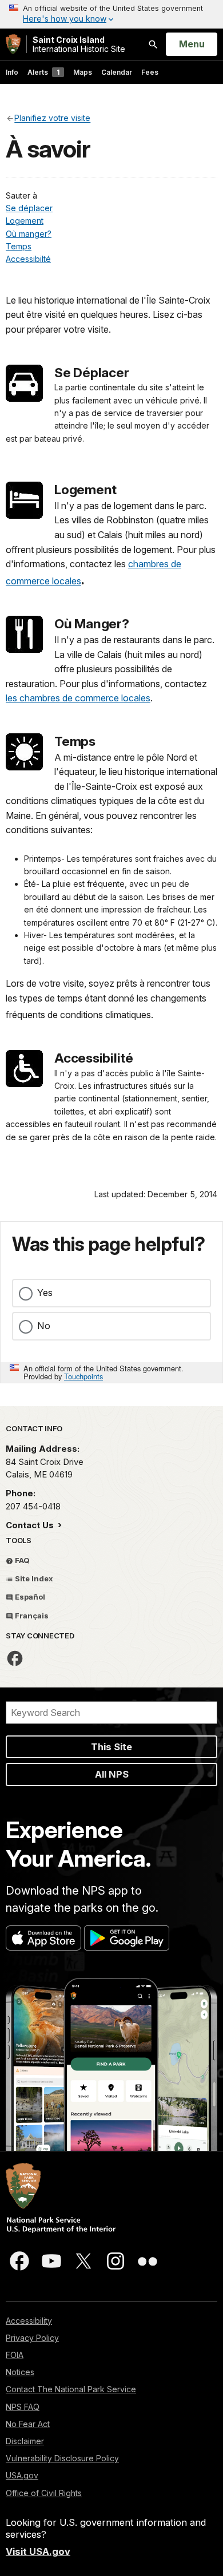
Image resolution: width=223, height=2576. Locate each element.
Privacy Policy (32, 2338)
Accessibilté (28, 259)
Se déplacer (29, 208)
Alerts (43, 72)
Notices (20, 2372)
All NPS (112, 1774)
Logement (25, 221)
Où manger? (29, 234)
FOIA (15, 2355)
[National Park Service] (13, 44)
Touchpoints (83, 1376)
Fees (150, 72)
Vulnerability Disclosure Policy (62, 2458)
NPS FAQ (23, 2407)
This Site (111, 1747)
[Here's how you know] (111, 14)
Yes (45, 1293)
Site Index (33, 1578)
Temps (19, 246)
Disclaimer (25, 2441)
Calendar (117, 72)
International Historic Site (79, 44)
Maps (83, 72)
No (44, 1326)
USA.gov (22, 2475)
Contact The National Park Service (71, 2389)
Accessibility (29, 2321)
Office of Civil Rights (44, 2493)
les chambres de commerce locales (78, 698)
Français (31, 1616)
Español (29, 1597)
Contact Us (31, 1525)
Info (12, 72)
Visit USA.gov (38, 2551)
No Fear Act (28, 2424)
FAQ (21, 1560)
